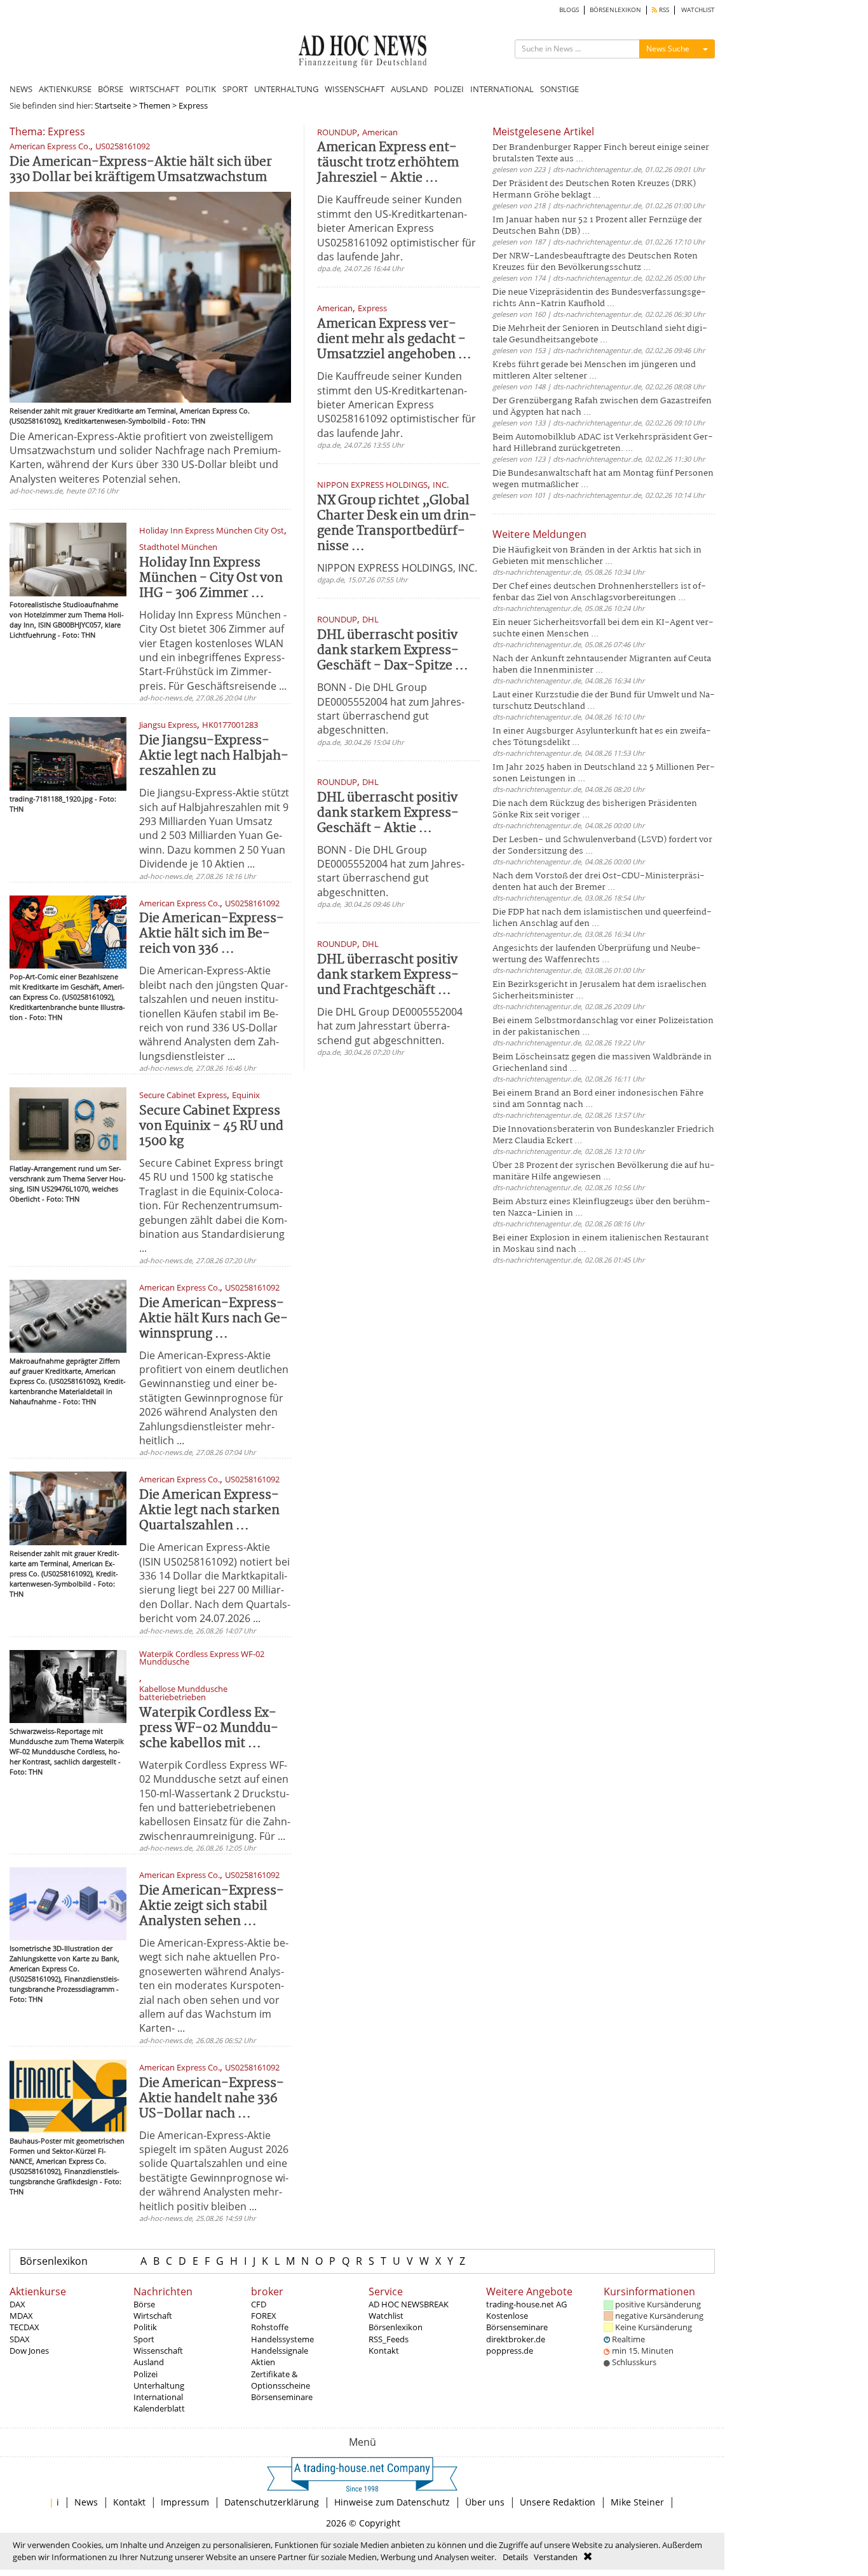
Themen (155, 105)
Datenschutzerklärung (272, 2502)
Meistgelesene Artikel (543, 131)
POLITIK (201, 89)
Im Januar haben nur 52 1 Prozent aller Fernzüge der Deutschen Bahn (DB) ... (597, 226)
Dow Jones (29, 2351)
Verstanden (556, 2557)
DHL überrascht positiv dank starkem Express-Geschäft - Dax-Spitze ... (393, 651)
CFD (259, 2304)
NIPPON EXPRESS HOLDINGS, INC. (397, 568)
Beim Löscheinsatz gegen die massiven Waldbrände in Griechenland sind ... (602, 1063)
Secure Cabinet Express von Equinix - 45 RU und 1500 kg (211, 1126)
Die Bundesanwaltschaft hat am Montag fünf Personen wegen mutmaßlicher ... (603, 479)
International (158, 2397)
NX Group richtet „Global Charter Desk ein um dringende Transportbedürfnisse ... (397, 524)
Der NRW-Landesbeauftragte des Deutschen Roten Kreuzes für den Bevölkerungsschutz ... (595, 262)
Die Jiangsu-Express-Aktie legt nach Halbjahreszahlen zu (214, 756)
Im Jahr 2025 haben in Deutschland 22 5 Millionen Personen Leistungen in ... (604, 773)
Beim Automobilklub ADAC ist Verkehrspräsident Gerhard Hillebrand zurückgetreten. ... (603, 443)
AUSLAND (409, 89)
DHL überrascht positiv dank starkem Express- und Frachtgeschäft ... (388, 975)
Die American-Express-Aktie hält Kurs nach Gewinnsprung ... (214, 1319)
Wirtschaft (153, 2316)
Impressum (185, 2502)
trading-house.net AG (526, 2304)
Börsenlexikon (54, 2261)
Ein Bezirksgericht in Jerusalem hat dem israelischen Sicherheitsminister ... (600, 990)
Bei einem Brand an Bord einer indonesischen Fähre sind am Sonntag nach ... (598, 1099)
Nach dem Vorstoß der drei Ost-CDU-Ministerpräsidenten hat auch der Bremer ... (599, 882)
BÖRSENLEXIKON (615, 10)
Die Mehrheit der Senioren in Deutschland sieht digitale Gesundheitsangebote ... (600, 334)
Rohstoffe (270, 2327)
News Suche (668, 49)
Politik (145, 2327)
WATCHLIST (698, 10)
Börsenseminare (282, 2397)
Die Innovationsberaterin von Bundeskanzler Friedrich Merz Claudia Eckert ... (603, 1135)
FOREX (264, 2316)
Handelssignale (280, 2351)
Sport (144, 2339)
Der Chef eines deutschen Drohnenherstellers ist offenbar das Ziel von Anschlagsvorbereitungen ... (599, 592)
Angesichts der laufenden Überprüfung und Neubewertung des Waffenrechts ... (597, 954)
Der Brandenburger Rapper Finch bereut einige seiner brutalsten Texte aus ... (601, 153)
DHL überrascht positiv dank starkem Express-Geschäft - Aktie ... (388, 813)
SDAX (20, 2339)
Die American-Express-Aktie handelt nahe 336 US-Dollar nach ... (212, 2099)
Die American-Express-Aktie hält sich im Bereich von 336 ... (212, 934)
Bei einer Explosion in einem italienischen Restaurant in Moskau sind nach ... (600, 1244)
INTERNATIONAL (502, 89)
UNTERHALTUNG (286, 89)
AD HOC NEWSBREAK (409, 2304)
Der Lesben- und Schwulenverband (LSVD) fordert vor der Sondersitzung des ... (602, 846)
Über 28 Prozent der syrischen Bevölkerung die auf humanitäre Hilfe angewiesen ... (604, 1171)
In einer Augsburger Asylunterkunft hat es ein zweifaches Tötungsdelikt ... (602, 737)
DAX (17, 2304)
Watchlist (386, 2316)
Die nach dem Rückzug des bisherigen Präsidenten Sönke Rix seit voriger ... (595, 809)
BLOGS (569, 10)
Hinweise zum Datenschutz (392, 2502)
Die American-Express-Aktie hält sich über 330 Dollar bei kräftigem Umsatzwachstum (141, 170)
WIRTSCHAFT (154, 89)
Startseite (113, 105)
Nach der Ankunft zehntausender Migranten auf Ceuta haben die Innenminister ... (602, 665)
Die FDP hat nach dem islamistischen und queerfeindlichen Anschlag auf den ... (602, 918)
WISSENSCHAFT (355, 89)
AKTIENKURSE (65, 89)
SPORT (235, 89)
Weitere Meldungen (539, 534)
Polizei (146, 2374)
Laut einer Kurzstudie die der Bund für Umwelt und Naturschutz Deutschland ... (604, 701)
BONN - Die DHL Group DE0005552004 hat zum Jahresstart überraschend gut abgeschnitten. (391, 708)
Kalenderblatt (159, 2408)
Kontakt (384, 2351)
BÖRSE (111, 89)
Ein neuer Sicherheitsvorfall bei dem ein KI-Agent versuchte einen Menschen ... (603, 628)
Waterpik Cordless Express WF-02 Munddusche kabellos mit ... (209, 1728)
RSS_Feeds (389, 2339)
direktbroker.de (516, 2339)
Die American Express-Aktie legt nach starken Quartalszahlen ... (209, 1511)
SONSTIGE (559, 89)
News (86, 2502)
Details (515, 2557)
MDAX (21, 2316)
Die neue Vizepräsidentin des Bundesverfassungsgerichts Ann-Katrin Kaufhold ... (599, 298)
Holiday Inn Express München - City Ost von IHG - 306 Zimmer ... (211, 578)
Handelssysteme (282, 2339)
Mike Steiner (637, 2502)
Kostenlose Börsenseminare (517, 2321)
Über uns (485, 2502)
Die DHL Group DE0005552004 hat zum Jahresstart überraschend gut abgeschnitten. (390, 1026)
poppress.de (510, 2351)
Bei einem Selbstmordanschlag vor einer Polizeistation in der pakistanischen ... (603, 1027)
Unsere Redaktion (558, 2502)
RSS (663, 10)
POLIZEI (449, 89)
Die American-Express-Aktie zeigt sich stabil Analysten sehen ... (212, 1906)
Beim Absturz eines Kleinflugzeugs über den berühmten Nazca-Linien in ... (601, 1208)
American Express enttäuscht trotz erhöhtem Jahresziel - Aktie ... (388, 163)
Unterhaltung (159, 2385)
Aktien (263, 2362)
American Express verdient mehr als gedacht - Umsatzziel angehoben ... (394, 339)
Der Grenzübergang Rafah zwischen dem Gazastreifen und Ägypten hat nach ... (602, 407)
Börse (144, 2304)
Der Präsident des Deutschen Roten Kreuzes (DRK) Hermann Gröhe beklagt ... (594, 190)
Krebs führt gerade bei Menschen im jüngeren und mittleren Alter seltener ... (594, 371)
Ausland (149, 2362)
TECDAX (24, 2327)
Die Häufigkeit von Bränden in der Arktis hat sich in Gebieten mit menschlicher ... (597, 556)
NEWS (21, 89)
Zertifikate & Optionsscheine (281, 2380)
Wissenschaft (158, 2351)
